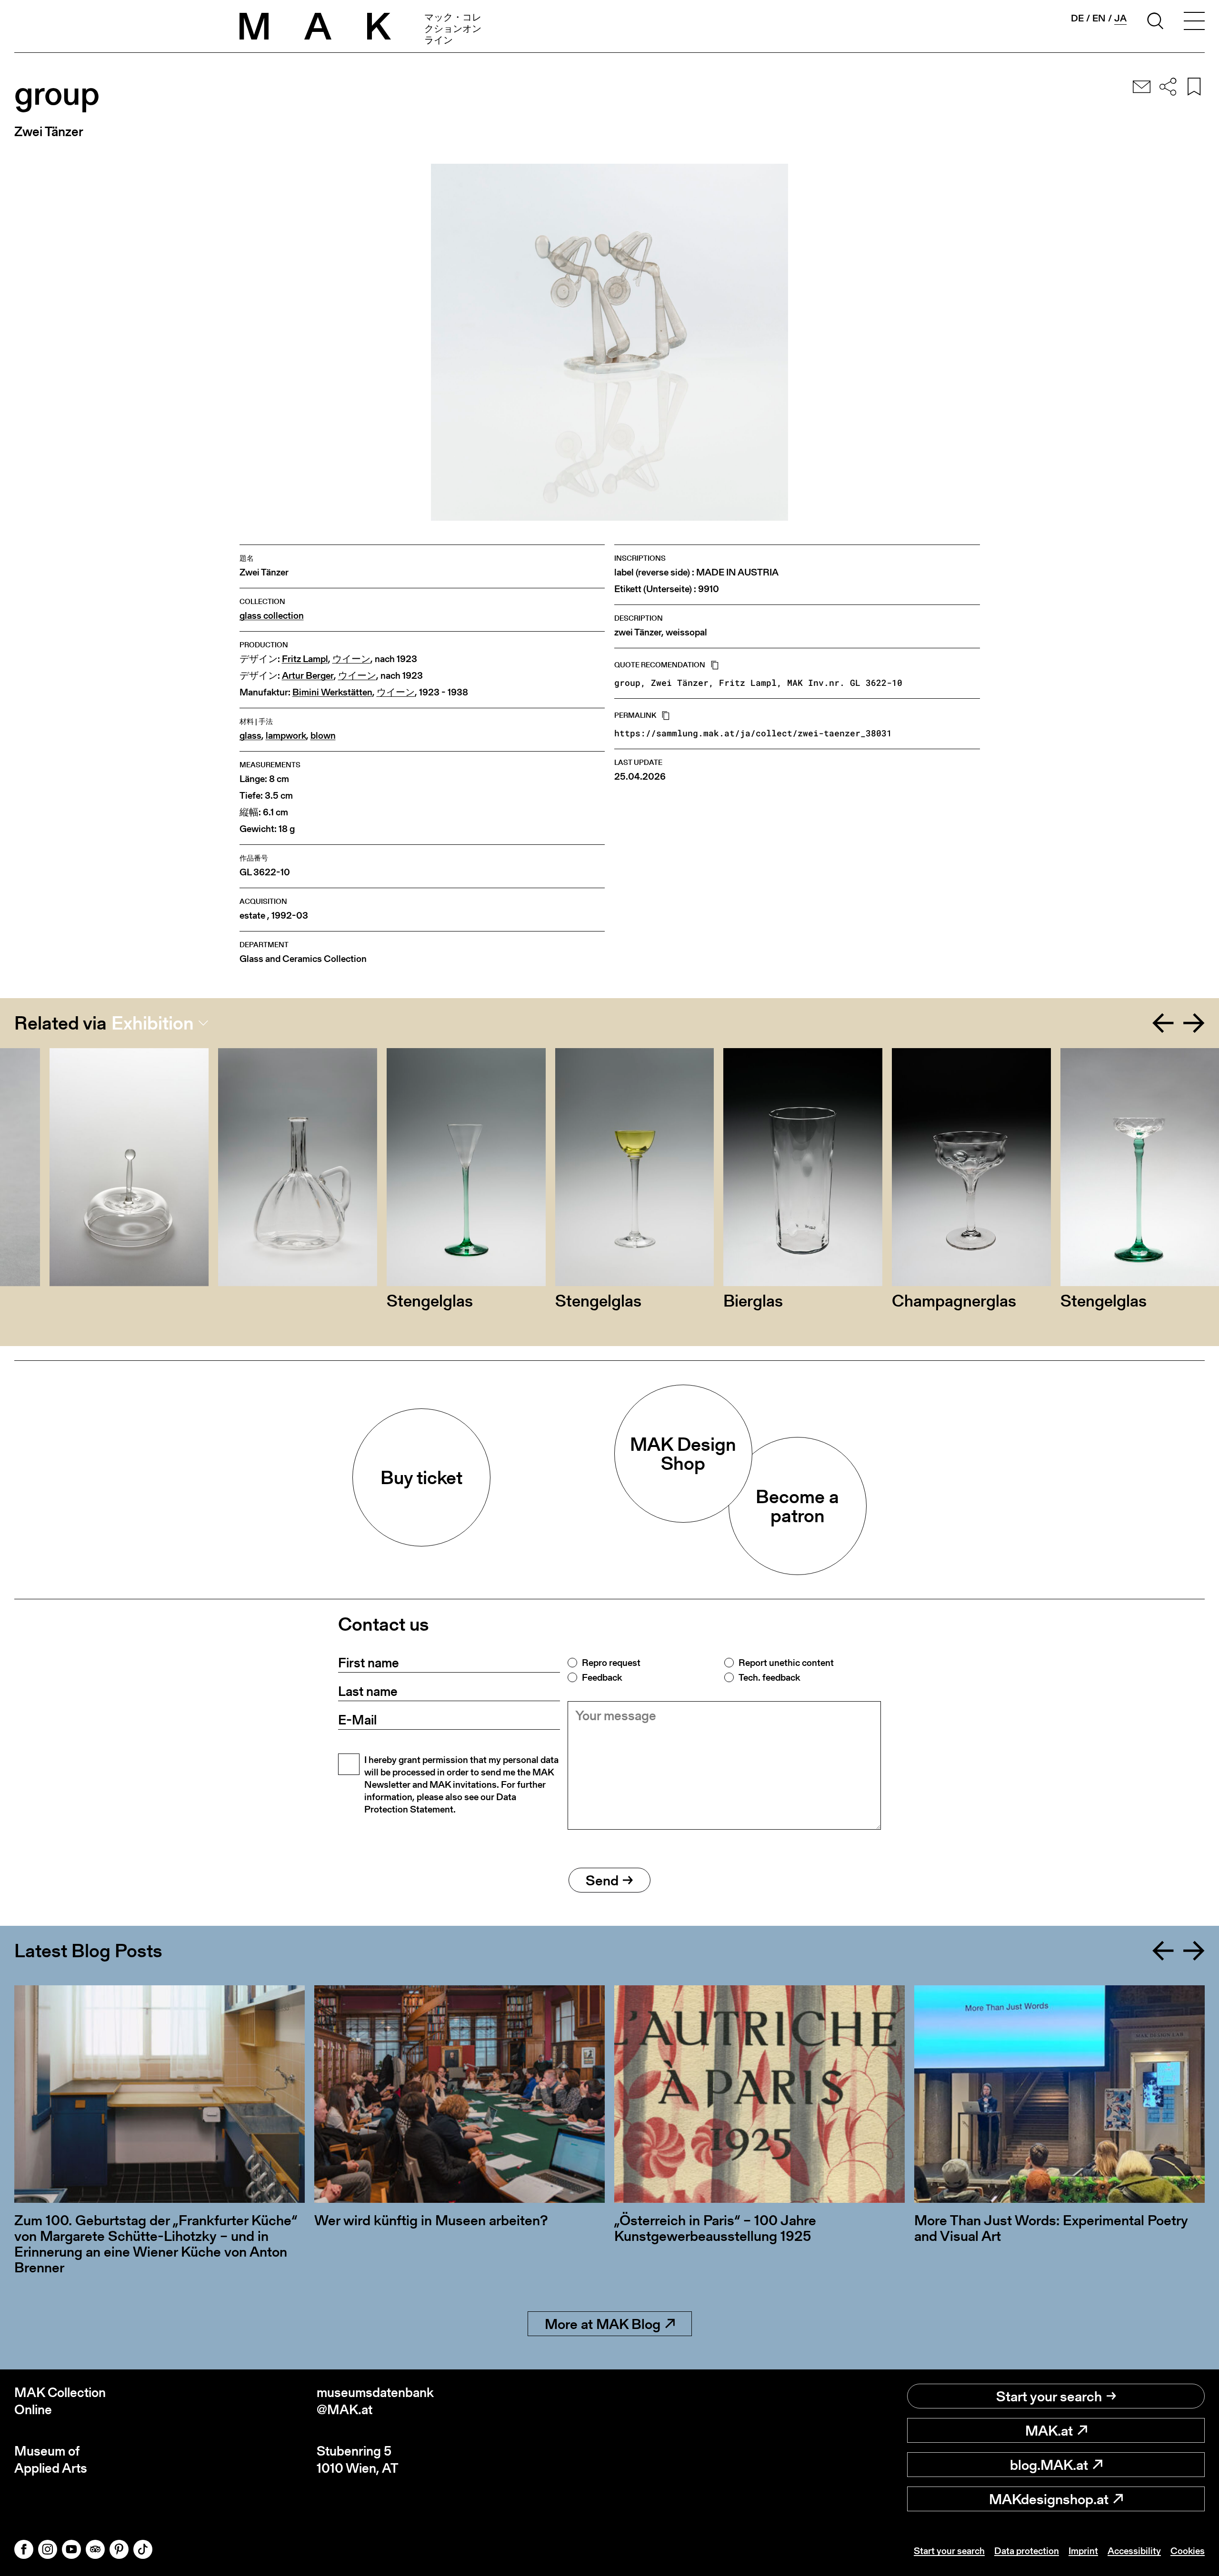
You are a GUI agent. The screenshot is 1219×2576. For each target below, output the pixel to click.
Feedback (602, 1677)
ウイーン (351, 659)
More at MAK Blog (603, 2324)
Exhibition (153, 1023)
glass (250, 736)
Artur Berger (308, 676)
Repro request (611, 1663)
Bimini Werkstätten (332, 692)
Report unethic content (786, 1663)
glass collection (272, 616)
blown (323, 736)
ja (1120, 18)
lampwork (286, 736)
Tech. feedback (769, 1677)
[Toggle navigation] (1194, 22)
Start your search (1049, 2396)
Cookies (1188, 2551)
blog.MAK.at (1049, 2465)
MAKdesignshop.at (1049, 2499)
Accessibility (1134, 2551)
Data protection (1027, 2551)
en (1099, 18)
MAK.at (1049, 2430)
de (1077, 18)
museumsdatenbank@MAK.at (375, 2401)
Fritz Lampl (305, 659)
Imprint (1083, 2551)
